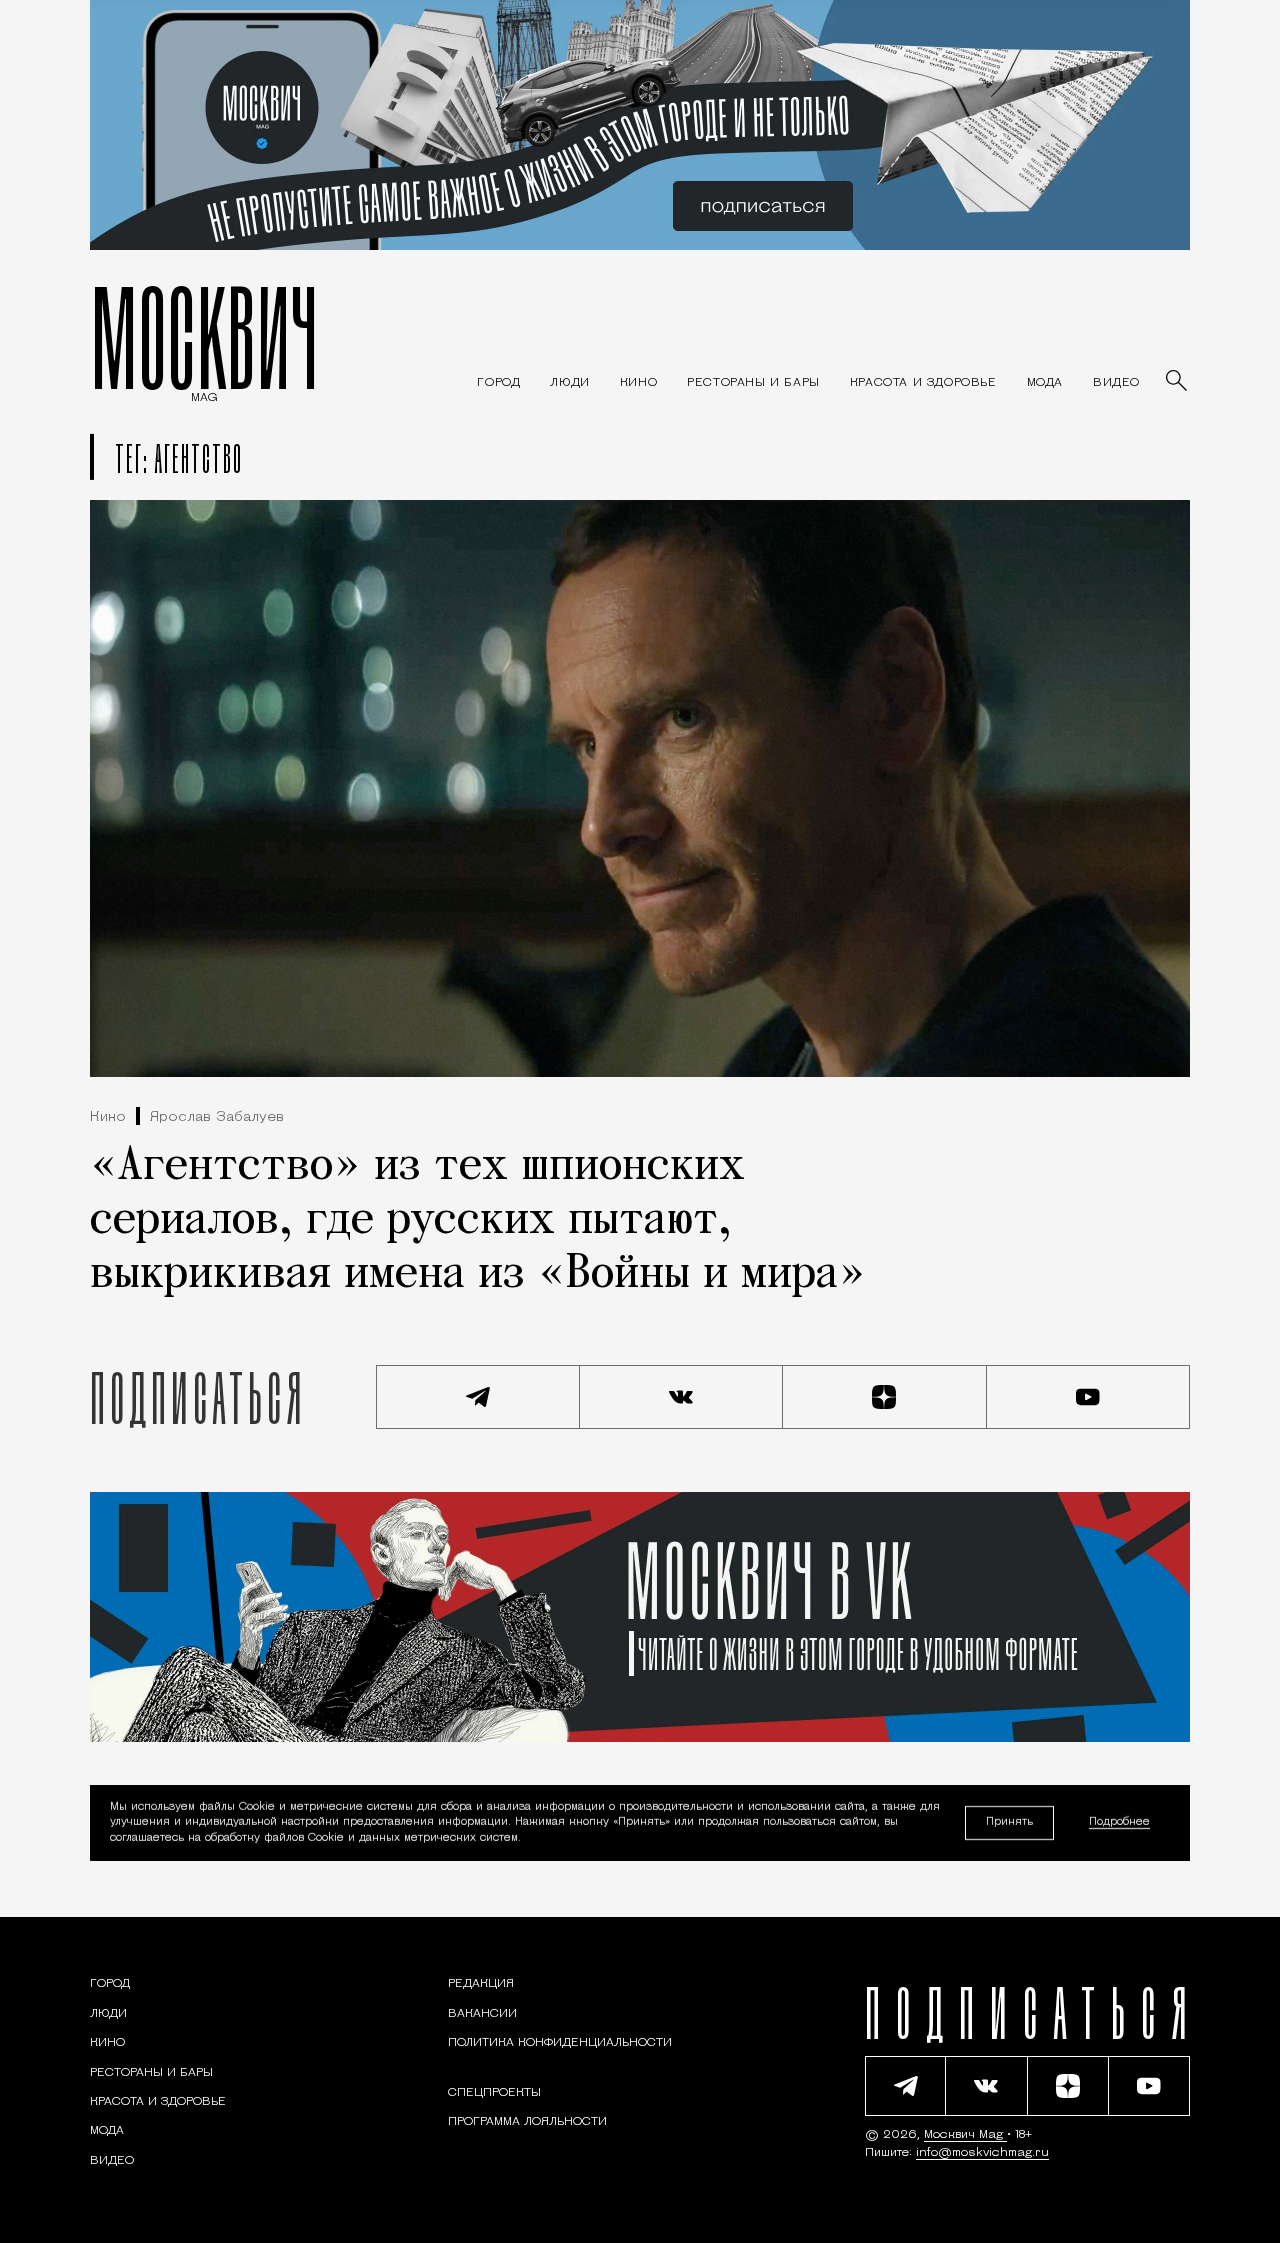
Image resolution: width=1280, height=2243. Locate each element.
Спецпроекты (494, 2093)
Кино (108, 1117)
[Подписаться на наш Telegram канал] (478, 1397)
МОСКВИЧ (204, 337)
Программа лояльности (527, 2122)
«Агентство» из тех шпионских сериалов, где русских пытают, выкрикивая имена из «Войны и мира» (478, 1221)
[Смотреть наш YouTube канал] (1089, 1397)
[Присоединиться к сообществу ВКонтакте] (682, 1397)
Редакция (481, 1984)
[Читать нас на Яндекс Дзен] (885, 1397)
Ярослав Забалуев (217, 1117)
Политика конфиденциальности (560, 2043)
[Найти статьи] (1178, 382)
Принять (1009, 1822)
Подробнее (1119, 1823)
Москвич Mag (965, 2135)
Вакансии (482, 2014)
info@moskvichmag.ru (982, 2153)
